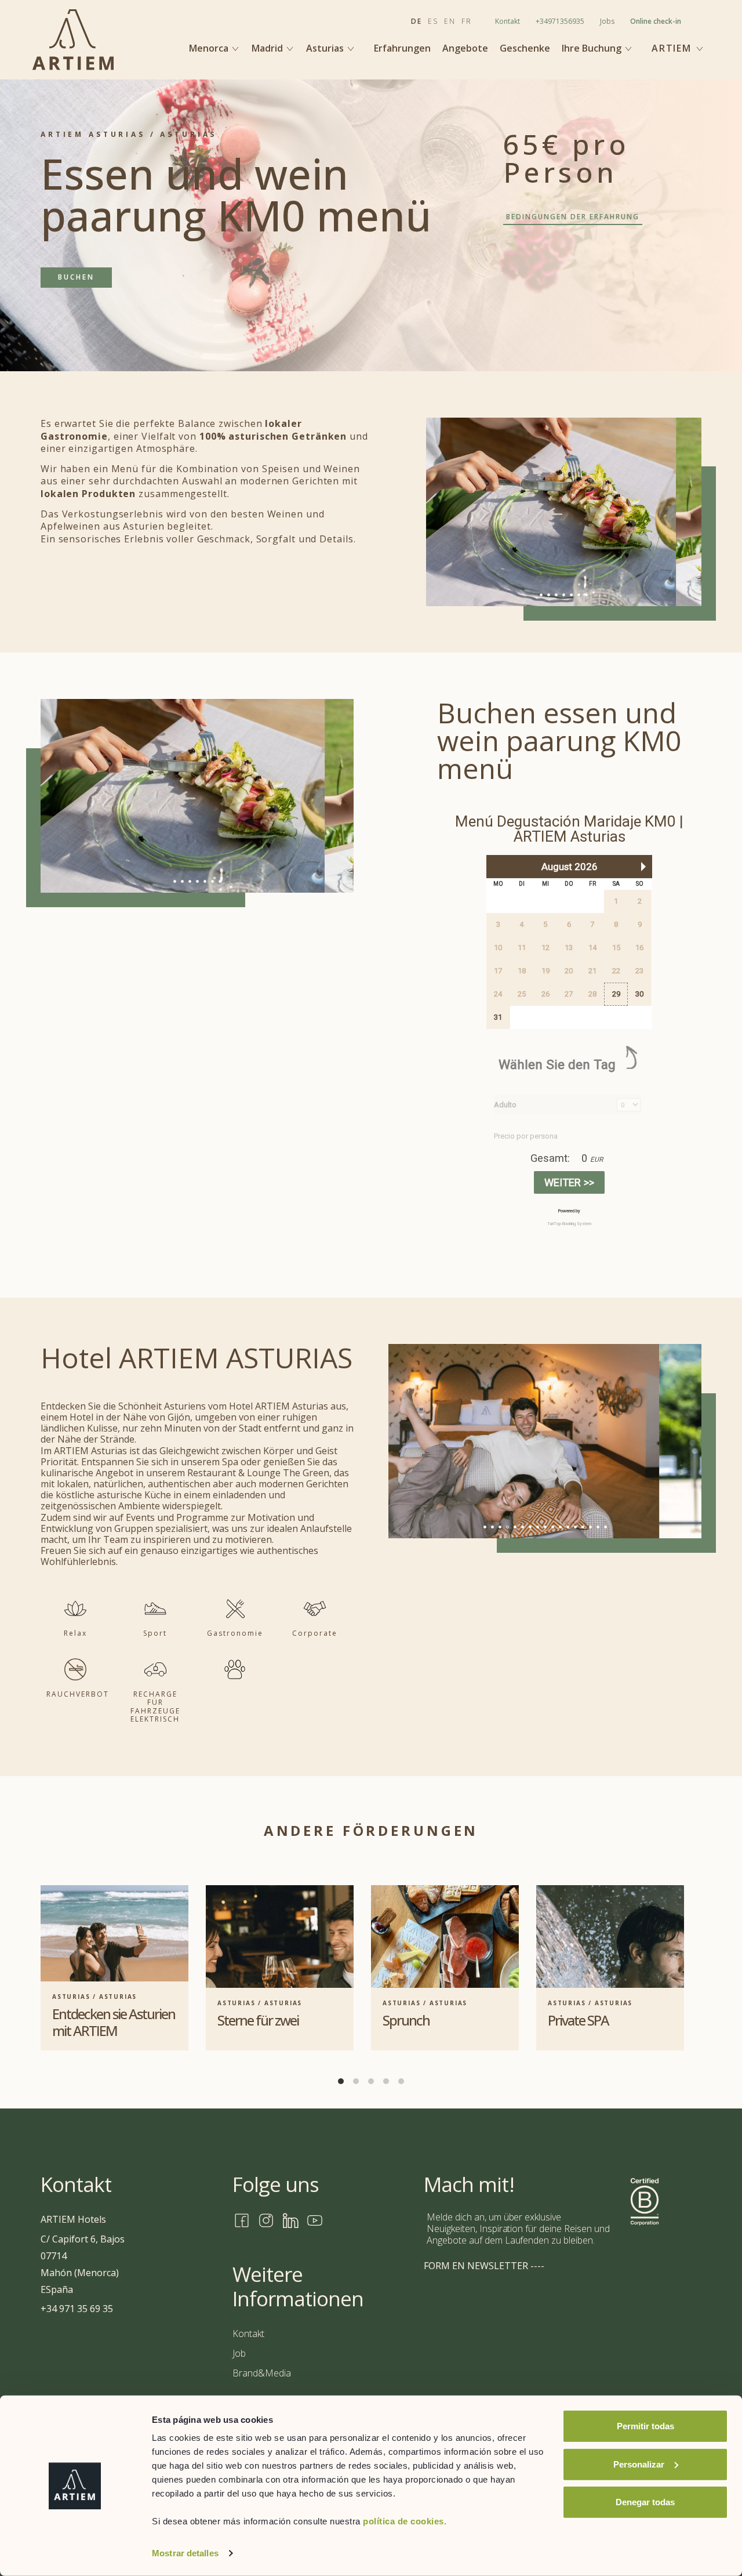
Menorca (210, 48)
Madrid (268, 48)
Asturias (326, 48)
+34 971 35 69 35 (77, 2309)
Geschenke (525, 48)
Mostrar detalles (185, 2553)
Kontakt (508, 21)
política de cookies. (405, 2521)
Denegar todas (645, 2502)
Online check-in (656, 21)
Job (239, 2353)
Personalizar (639, 2464)
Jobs (607, 21)
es (433, 21)
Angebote (465, 48)
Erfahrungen (402, 48)
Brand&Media (262, 2373)
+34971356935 (560, 21)
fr (467, 21)
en (450, 21)
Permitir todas (645, 2426)
